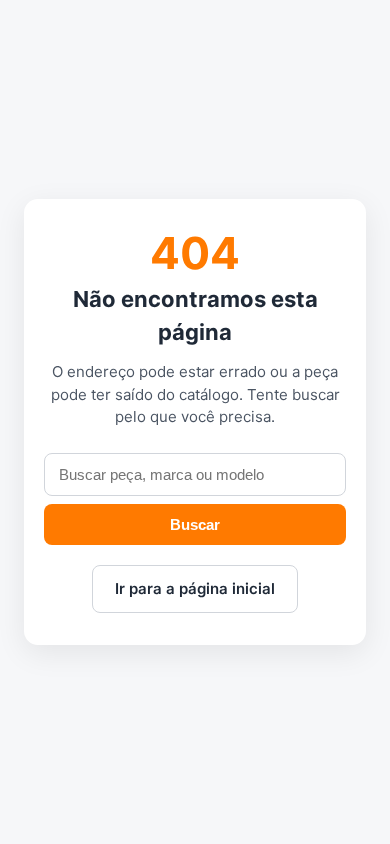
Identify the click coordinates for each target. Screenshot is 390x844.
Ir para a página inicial (195, 588)
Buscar (195, 524)
